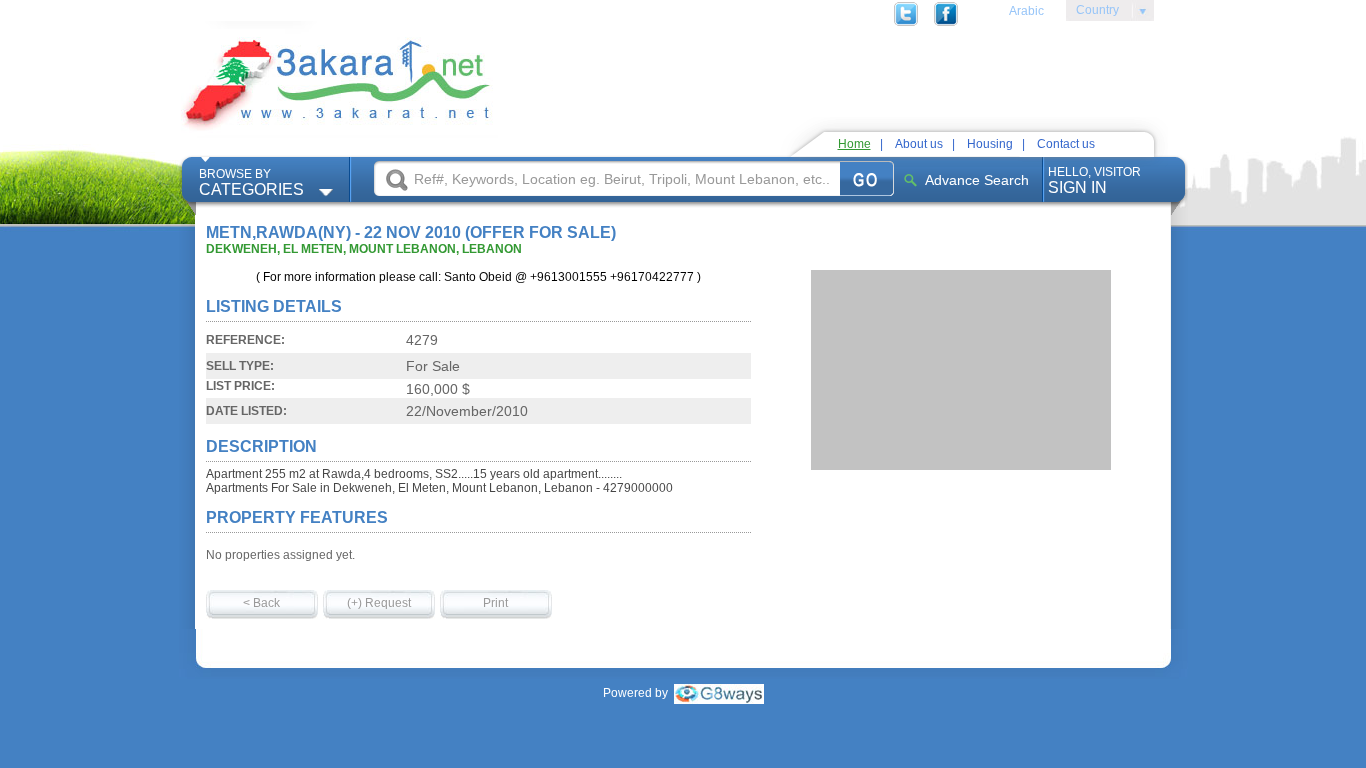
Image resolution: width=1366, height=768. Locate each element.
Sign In (1094, 180)
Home (854, 144)
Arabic (1026, 11)
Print (495, 603)
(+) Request (379, 603)
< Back (261, 603)
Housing (990, 144)
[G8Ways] (719, 693)
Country (1092, 13)
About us (919, 144)
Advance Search (977, 180)
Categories (251, 182)
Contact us (1066, 144)
